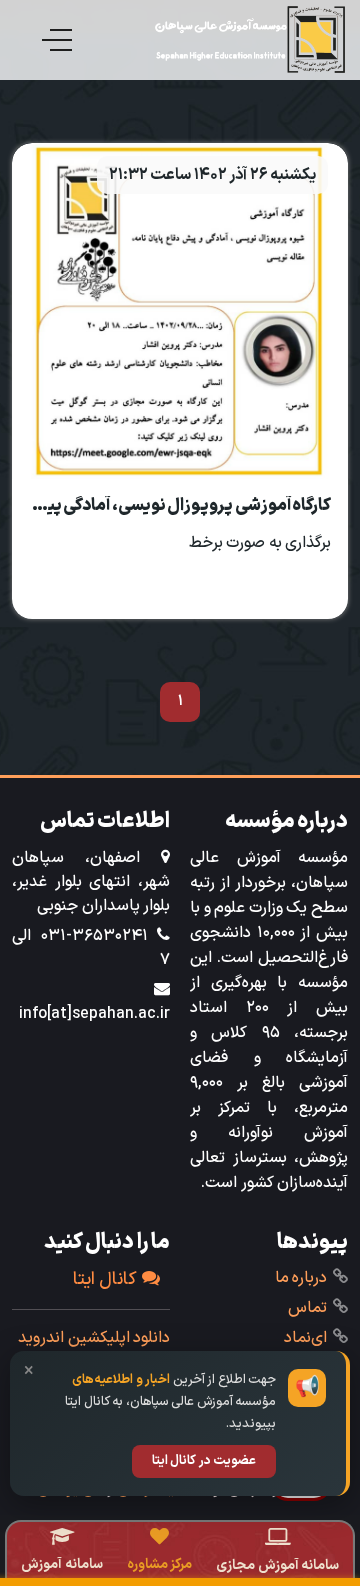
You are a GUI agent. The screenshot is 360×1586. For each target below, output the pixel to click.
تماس (307, 1308)
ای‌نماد (305, 1338)
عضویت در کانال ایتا (204, 1461)
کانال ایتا (105, 1279)
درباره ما (301, 1278)
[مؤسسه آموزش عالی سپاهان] (250, 39)
